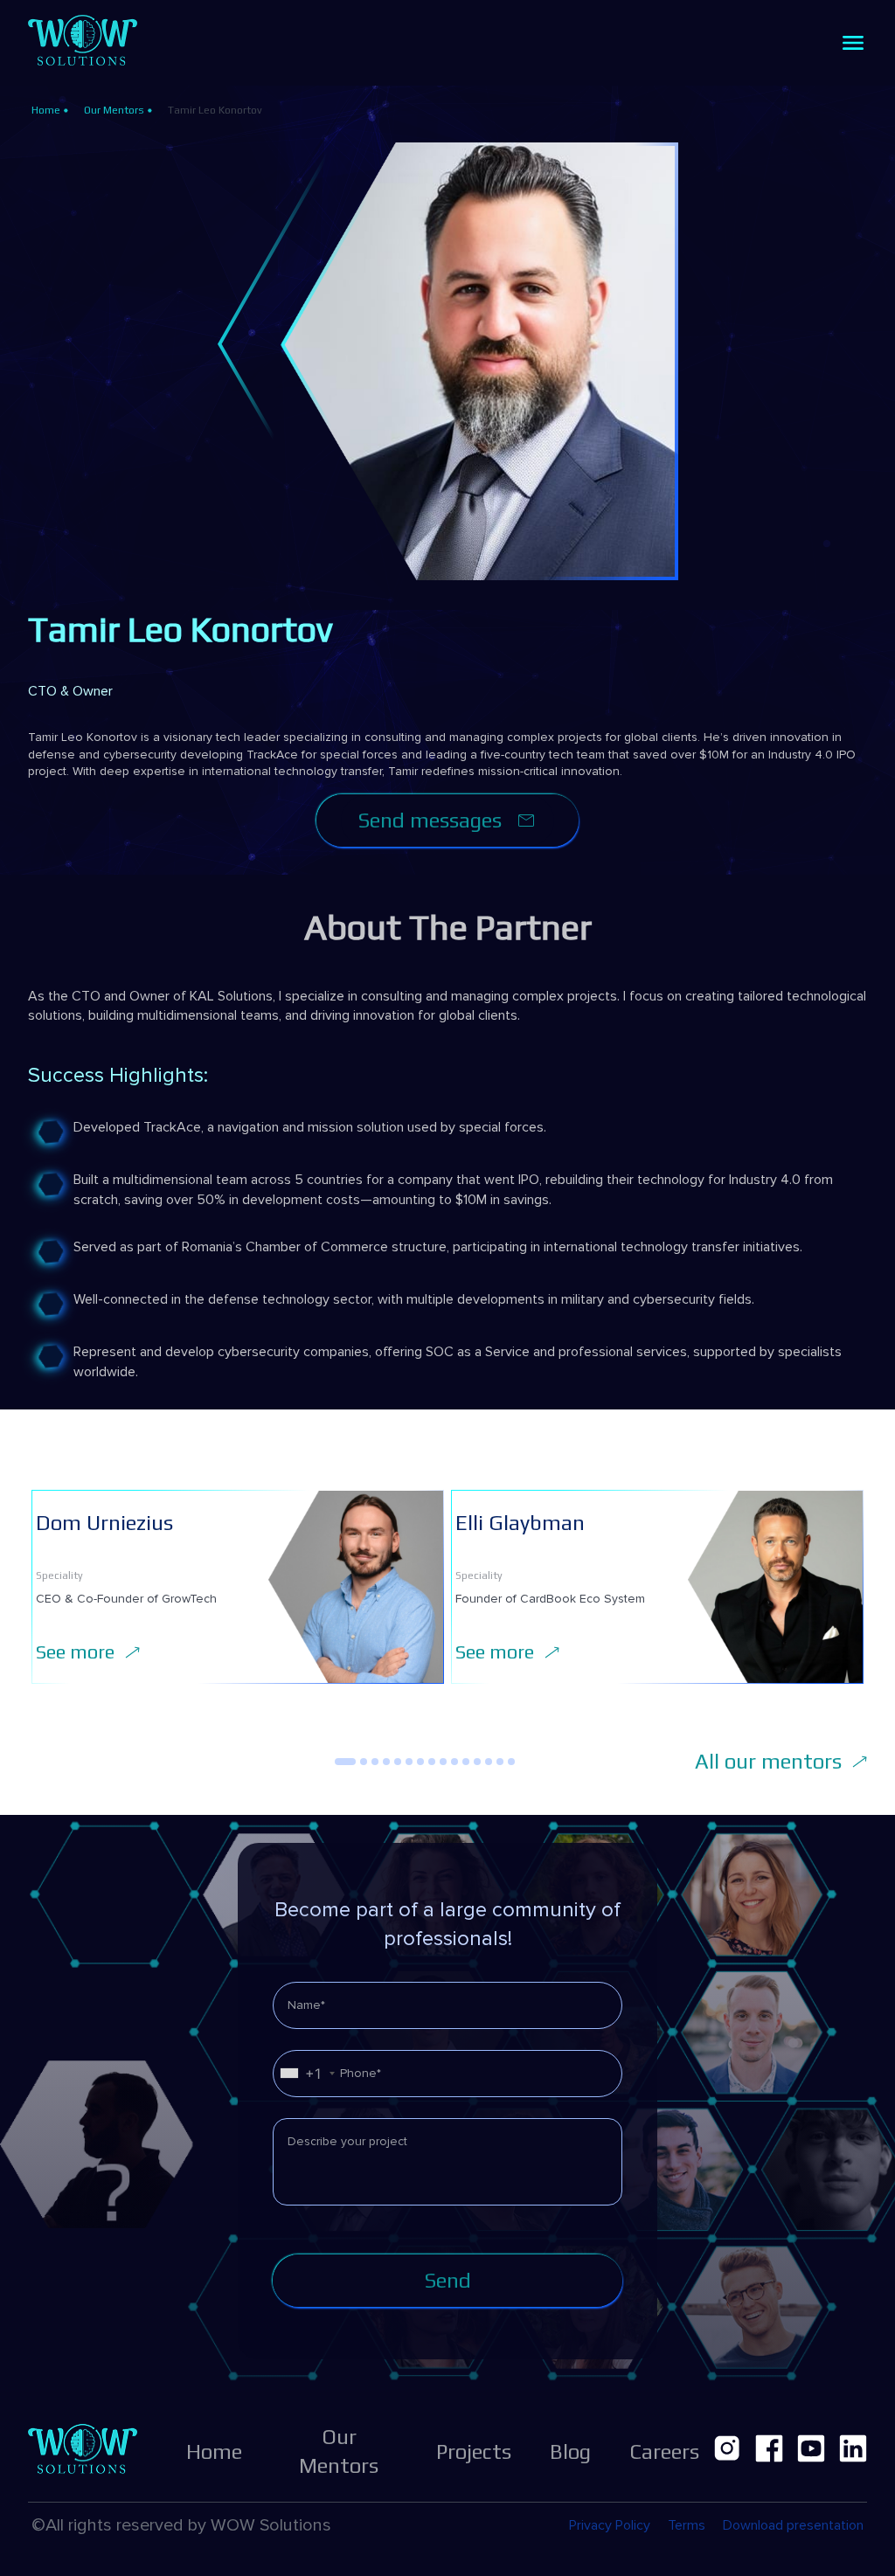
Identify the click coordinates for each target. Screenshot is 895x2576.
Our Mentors (114, 110)
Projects (474, 2451)
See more (75, 1652)
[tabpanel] (238, 1587)
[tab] (345, 1762)
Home (46, 110)
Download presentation (793, 2525)
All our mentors (768, 1761)
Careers (664, 2451)
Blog (570, 2451)
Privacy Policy (610, 2525)
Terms (687, 2525)
